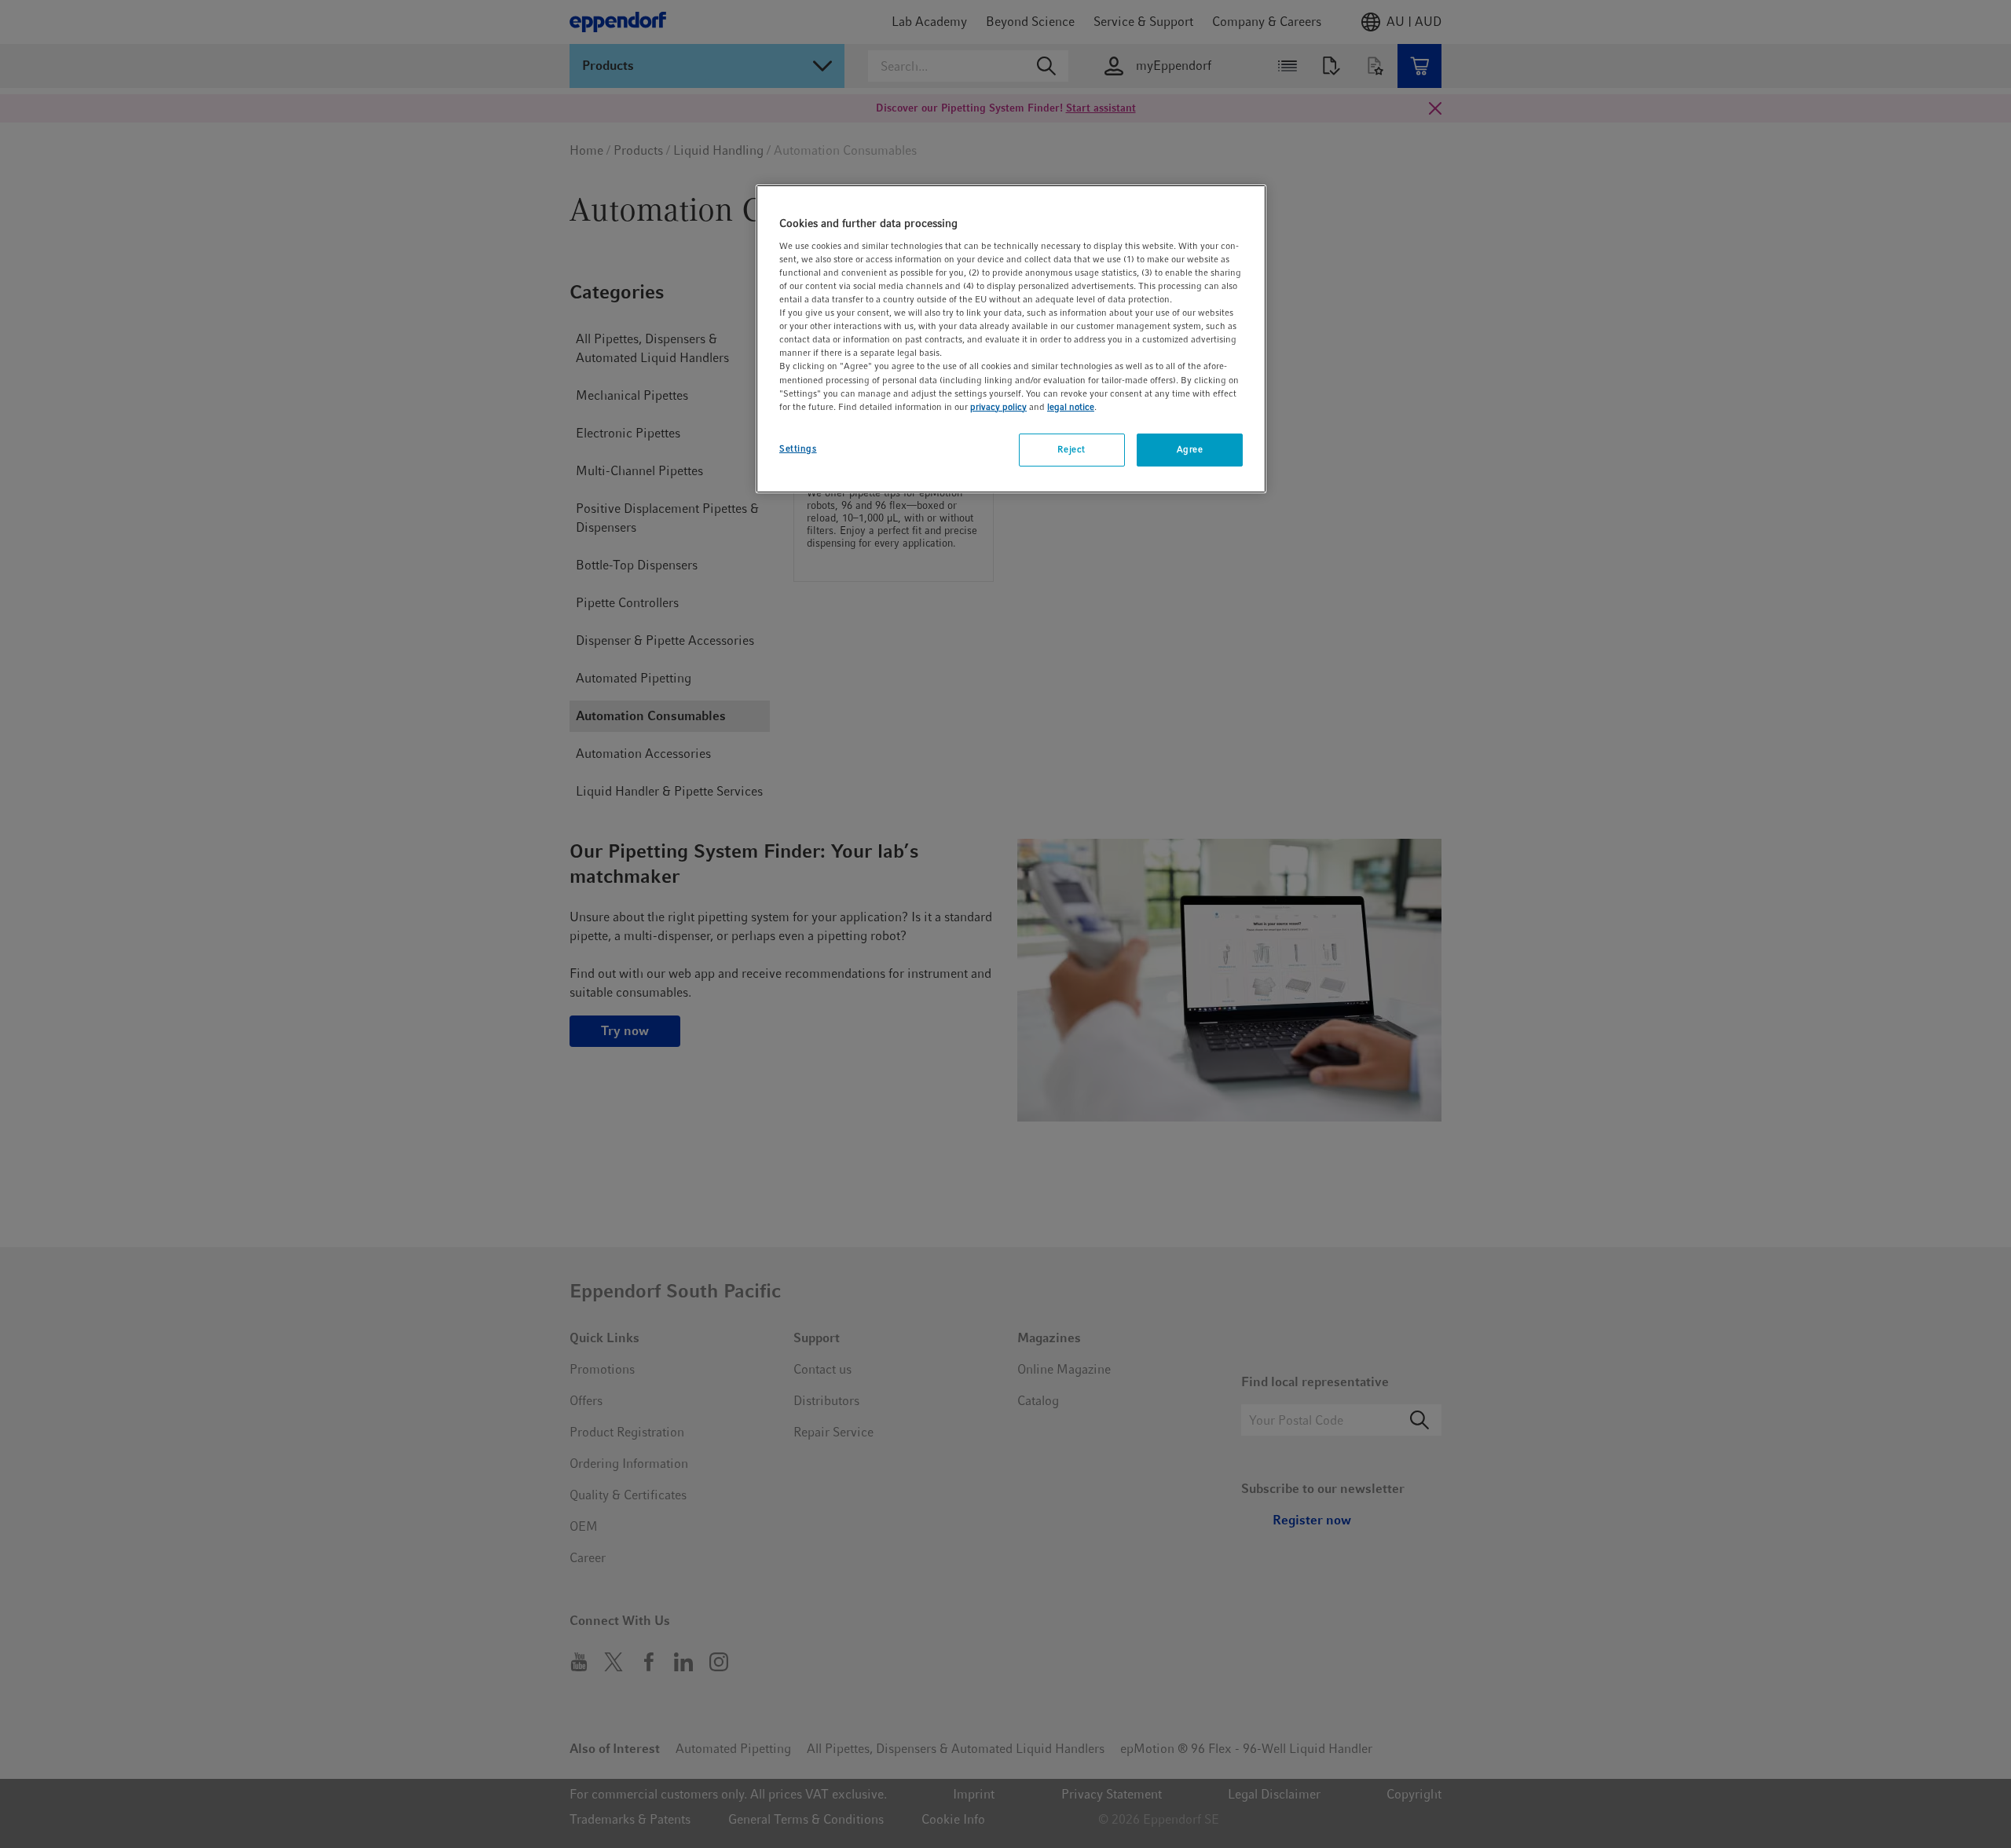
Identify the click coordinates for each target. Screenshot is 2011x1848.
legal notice (1071, 407)
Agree (1190, 449)
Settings (798, 448)
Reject (1071, 449)
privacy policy (998, 407)
